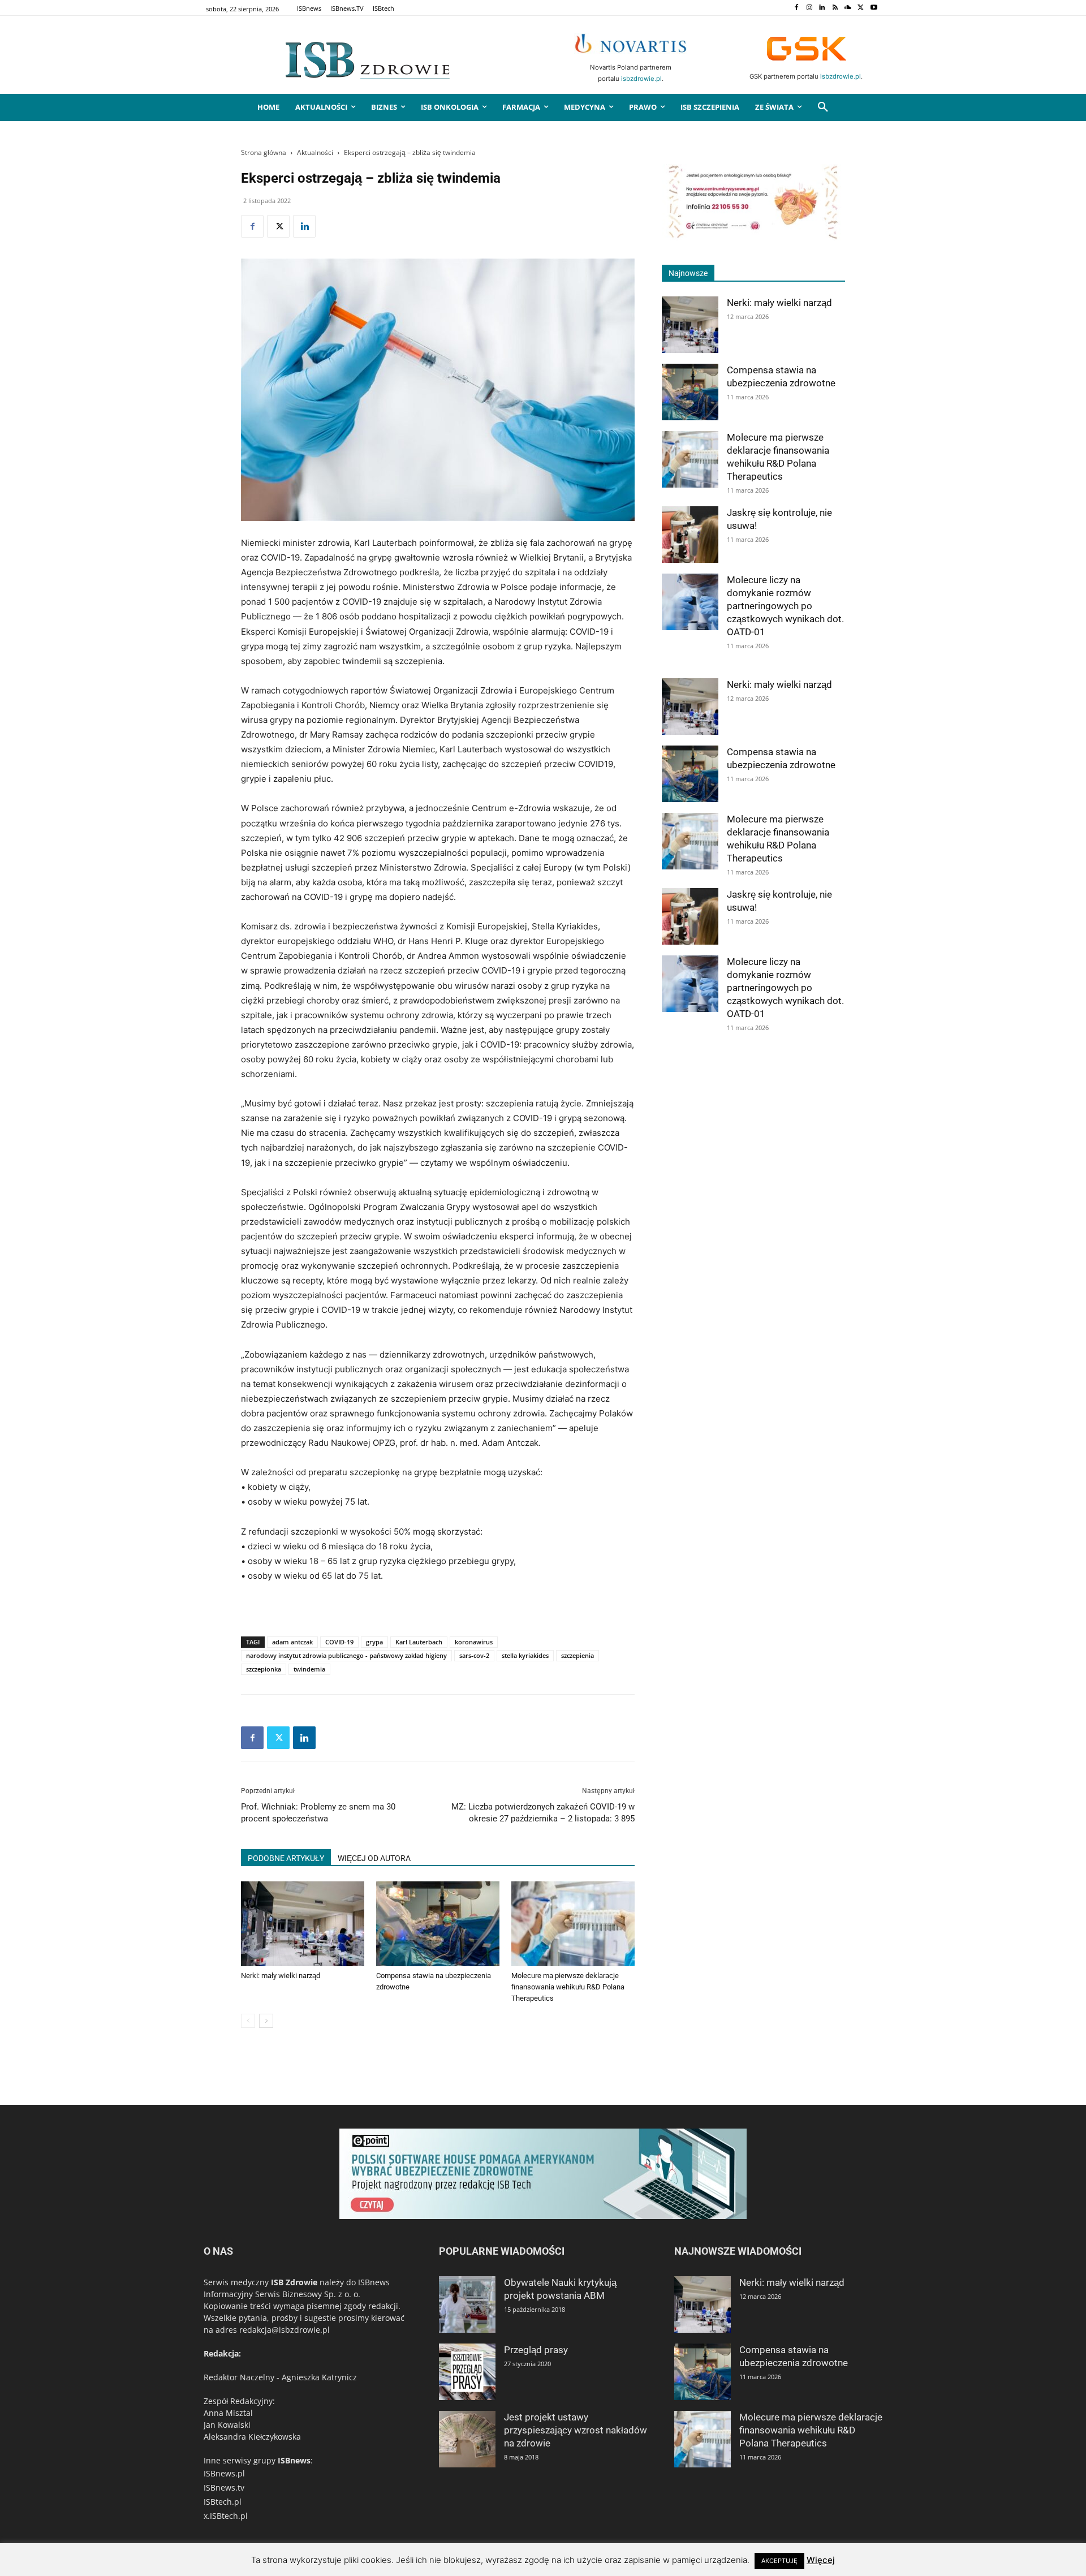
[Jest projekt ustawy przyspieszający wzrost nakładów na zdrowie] (467, 2439)
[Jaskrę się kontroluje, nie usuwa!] (690, 535)
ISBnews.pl (224, 2473)
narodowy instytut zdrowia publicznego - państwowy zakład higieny (346, 1655)
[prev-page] (248, 2021)
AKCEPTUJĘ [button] (779, 2561)
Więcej (821, 2560)
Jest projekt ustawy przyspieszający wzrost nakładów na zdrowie (576, 2430)
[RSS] (835, 8)
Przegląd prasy (536, 2350)
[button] (823, 107)
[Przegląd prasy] (467, 2372)
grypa (374, 1642)
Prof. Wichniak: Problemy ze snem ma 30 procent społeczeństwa (318, 1813)
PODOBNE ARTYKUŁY (286, 1858)
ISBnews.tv (224, 2487)
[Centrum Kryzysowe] (753, 237)
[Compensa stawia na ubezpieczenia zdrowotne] (438, 1924)
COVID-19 (339, 1642)
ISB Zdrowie (294, 2282)
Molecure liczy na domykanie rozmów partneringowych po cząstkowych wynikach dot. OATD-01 (785, 606)
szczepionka (264, 1669)
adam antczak (292, 1642)
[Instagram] (809, 8)
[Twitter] (861, 8)
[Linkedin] (822, 8)
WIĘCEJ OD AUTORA (374, 1858)
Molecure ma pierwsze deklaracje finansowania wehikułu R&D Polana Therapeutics (568, 1987)
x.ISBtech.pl (226, 2516)
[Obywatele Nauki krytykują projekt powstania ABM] (467, 2304)
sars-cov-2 (474, 1655)
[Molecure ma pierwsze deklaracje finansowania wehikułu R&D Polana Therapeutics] (573, 1924)
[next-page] (266, 2021)
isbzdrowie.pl (641, 79)
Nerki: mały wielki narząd (281, 1976)
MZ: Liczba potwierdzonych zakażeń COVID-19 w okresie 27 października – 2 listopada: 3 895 (543, 1813)
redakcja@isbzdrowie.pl (285, 2330)
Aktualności (315, 152)
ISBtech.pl (223, 2502)
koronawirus (474, 1642)
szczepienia (578, 1655)
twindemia (309, 1669)
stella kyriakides (525, 1655)
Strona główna (264, 152)
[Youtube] (874, 8)
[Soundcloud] (848, 8)
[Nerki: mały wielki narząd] (303, 1924)
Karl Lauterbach (419, 1642)
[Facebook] (796, 8)
